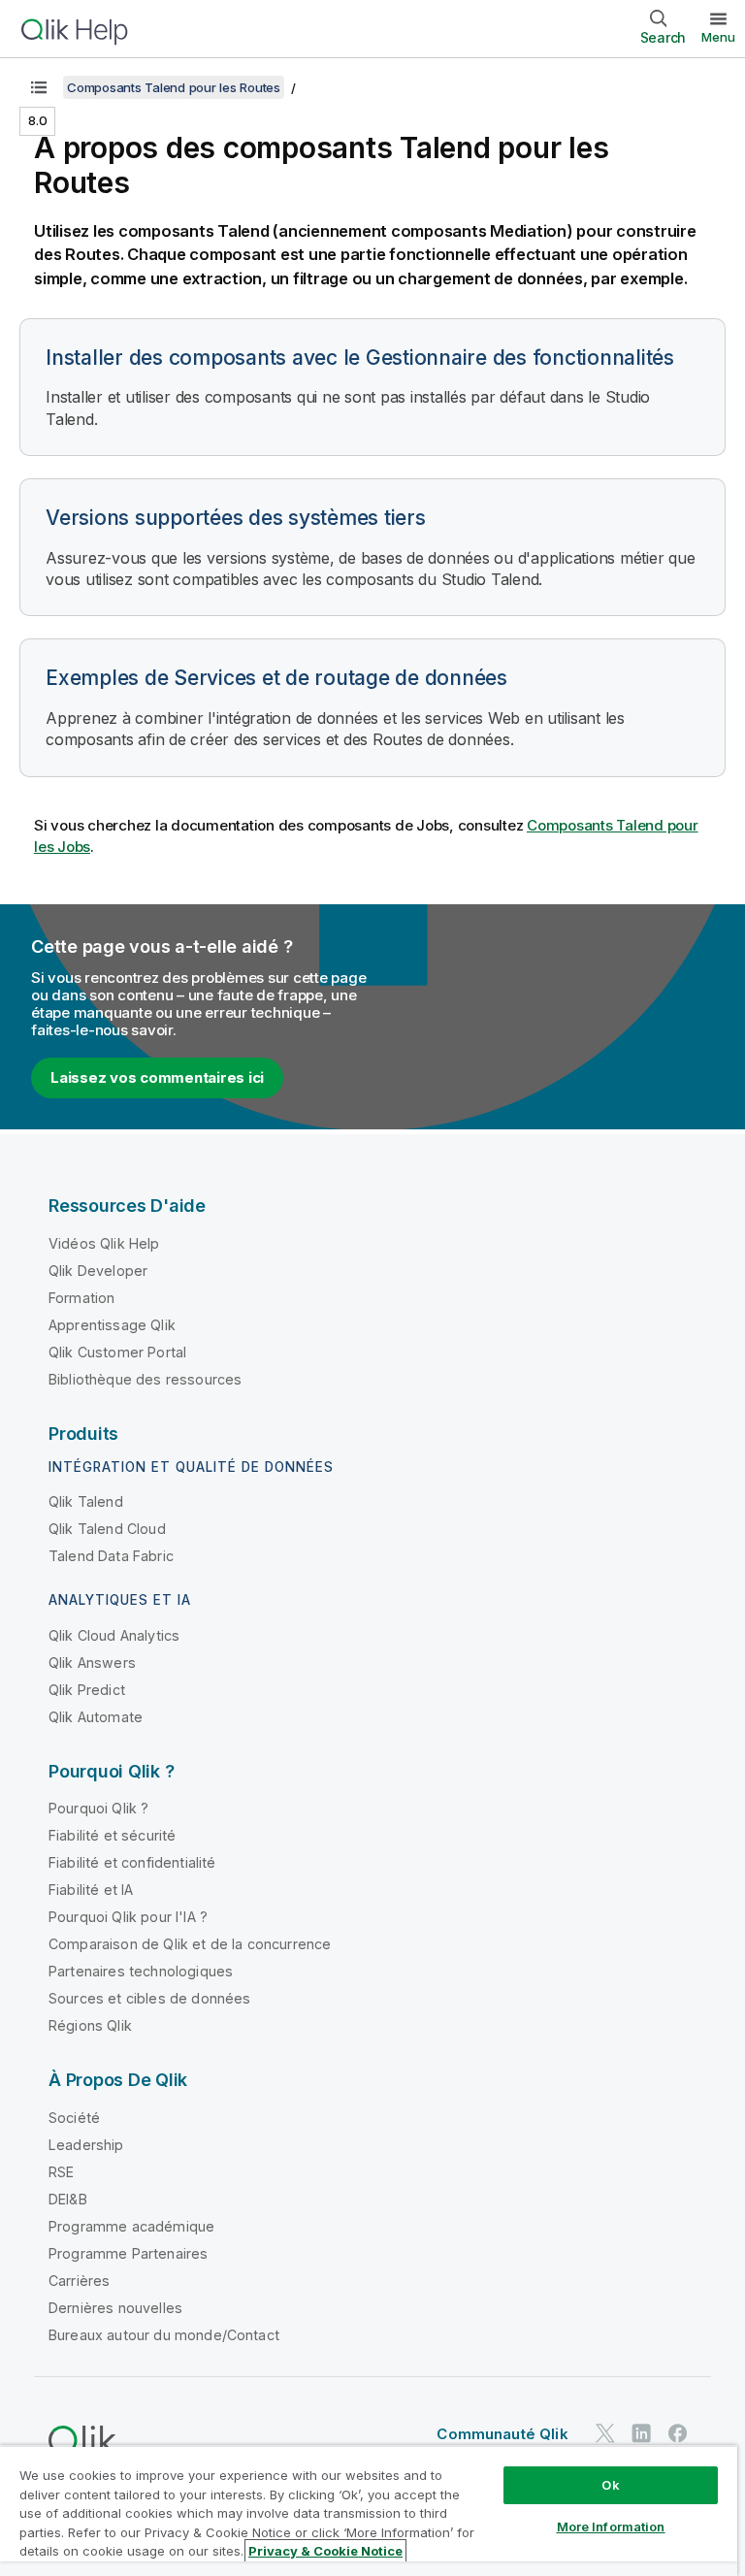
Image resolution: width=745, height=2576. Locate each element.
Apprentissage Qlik (112, 1325)
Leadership (86, 2145)
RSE (61, 2172)
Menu (718, 37)
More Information (611, 2527)
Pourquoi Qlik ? (98, 1808)
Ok (610, 2485)
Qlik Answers (92, 1663)
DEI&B (68, 2199)
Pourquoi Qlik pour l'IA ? (128, 1917)
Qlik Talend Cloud (107, 1529)
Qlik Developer (98, 1271)
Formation (81, 1298)
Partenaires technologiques (141, 1971)
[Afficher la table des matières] (39, 87)
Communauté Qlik (502, 2434)
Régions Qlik (90, 2025)
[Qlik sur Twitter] (605, 2434)
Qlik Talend (86, 1501)
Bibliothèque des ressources (145, 1379)
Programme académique (131, 2226)
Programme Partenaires (128, 2253)
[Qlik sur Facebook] (678, 2434)
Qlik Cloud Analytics (114, 1635)
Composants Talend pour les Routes (174, 87)
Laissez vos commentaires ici (157, 1077)
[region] (369, 2511)
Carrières (79, 2281)
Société (74, 2118)
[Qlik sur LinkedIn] (641, 2434)
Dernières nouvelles (115, 2308)
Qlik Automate (96, 1717)
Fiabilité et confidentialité (132, 1862)
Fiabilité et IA (91, 1890)
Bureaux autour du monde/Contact (164, 2335)
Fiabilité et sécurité (112, 1835)
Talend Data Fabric (111, 1556)
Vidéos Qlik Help (104, 1243)
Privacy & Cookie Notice (325, 2551)
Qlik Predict (87, 1690)
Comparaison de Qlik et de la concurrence (190, 1944)
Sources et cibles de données (149, 1998)
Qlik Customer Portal (117, 1352)
